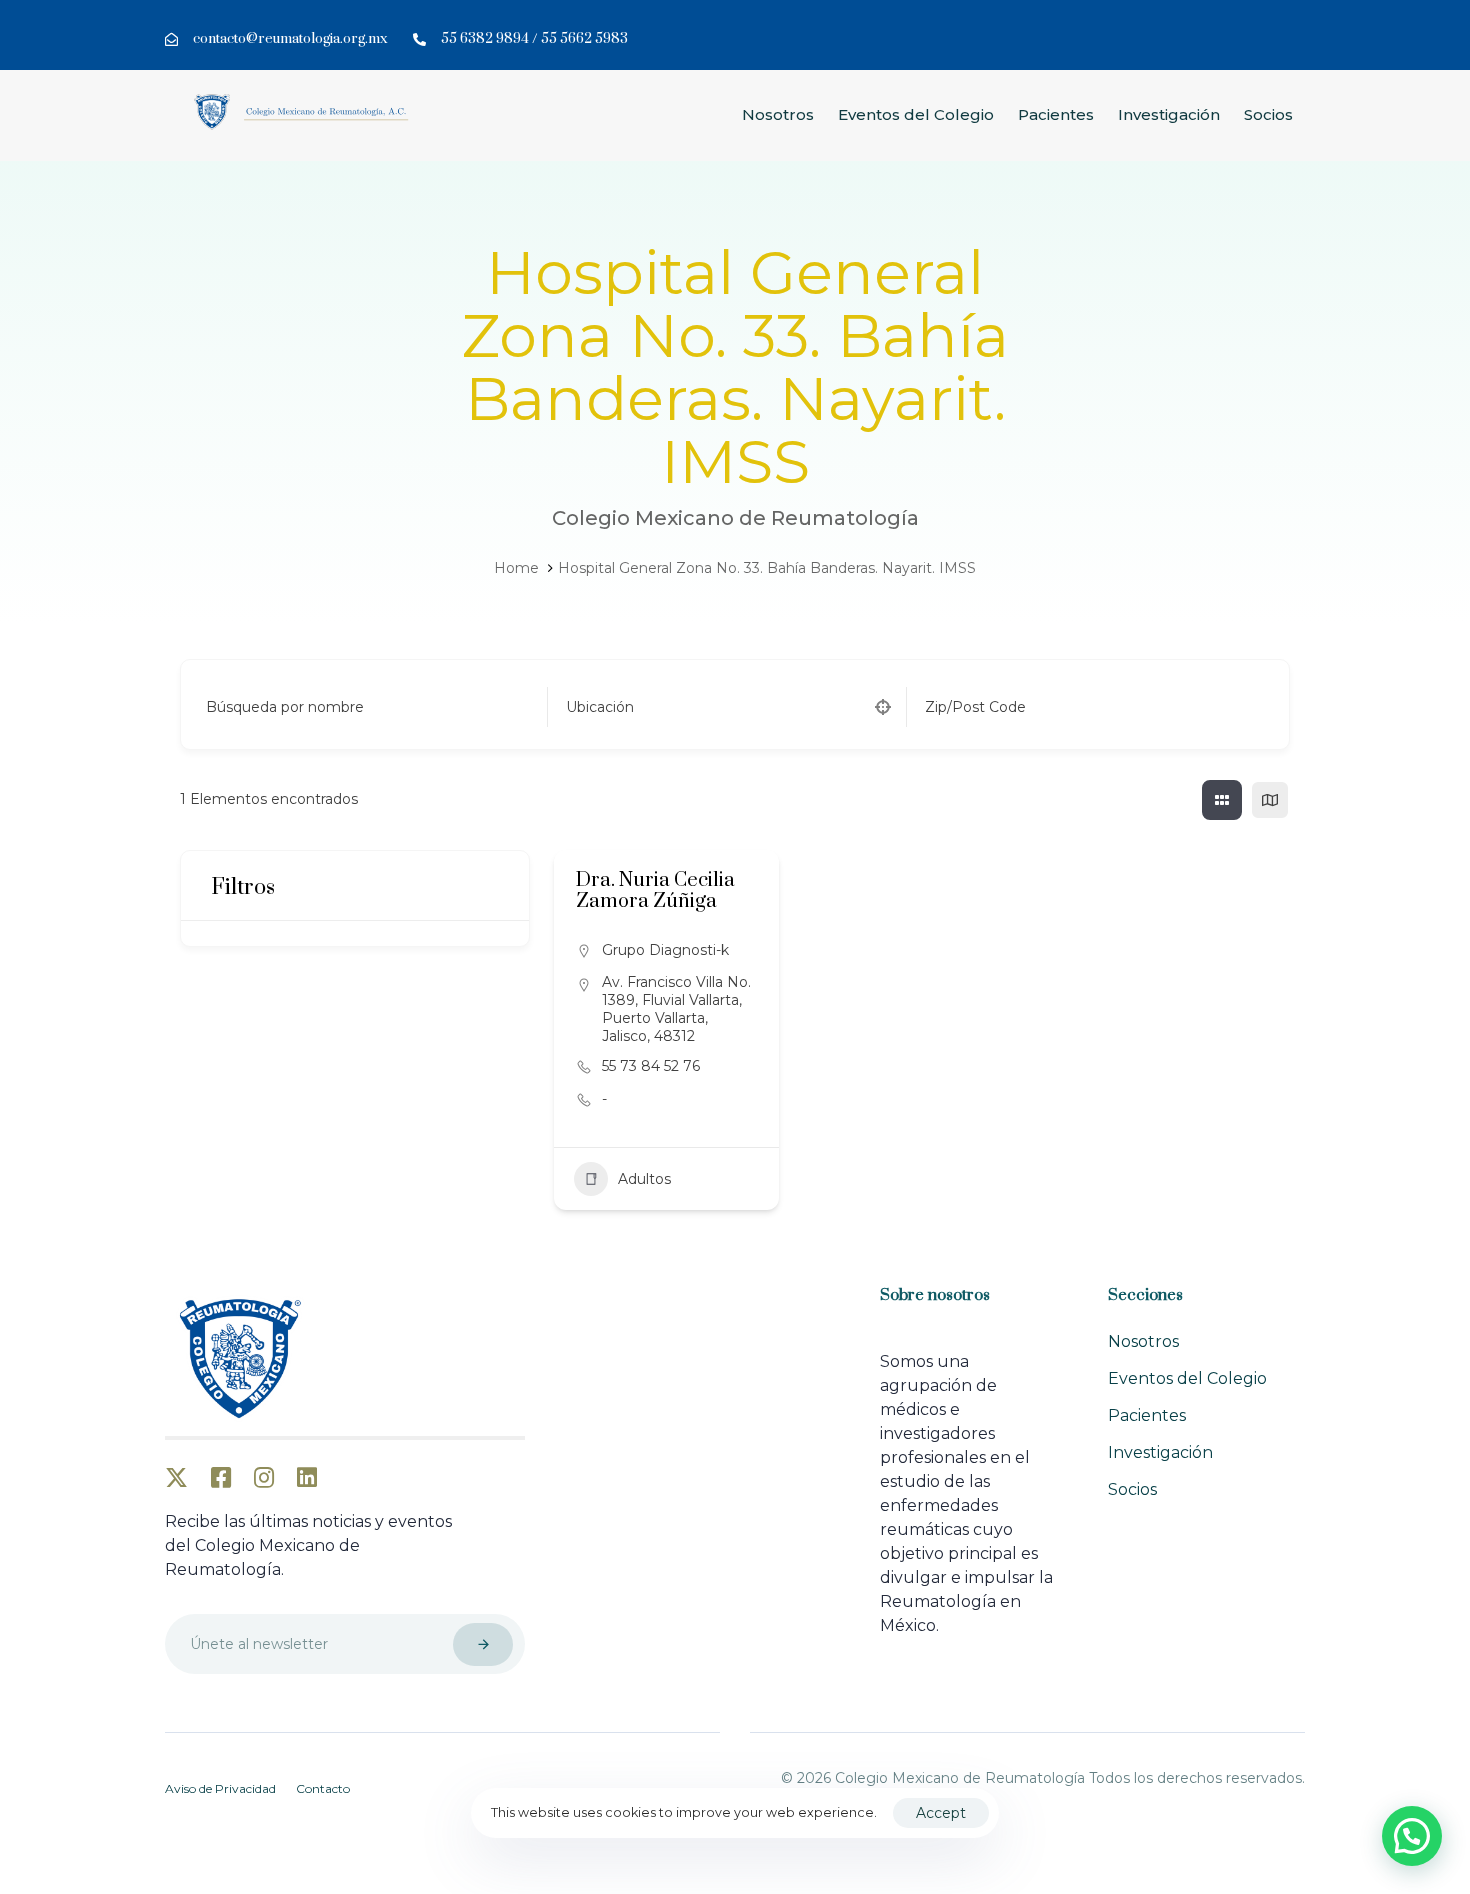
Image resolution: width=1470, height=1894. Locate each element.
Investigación (1169, 114)
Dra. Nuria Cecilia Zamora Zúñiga (655, 891)
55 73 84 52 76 (651, 1066)
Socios (1268, 114)
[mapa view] (1270, 800)
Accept (941, 1813)
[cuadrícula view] (1222, 800)
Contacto (323, 1788)
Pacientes (1056, 114)
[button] (1412, 1836)
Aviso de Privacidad (220, 1788)
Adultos (644, 1179)
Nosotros (778, 114)
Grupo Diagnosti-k (665, 950)
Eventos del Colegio (916, 114)
